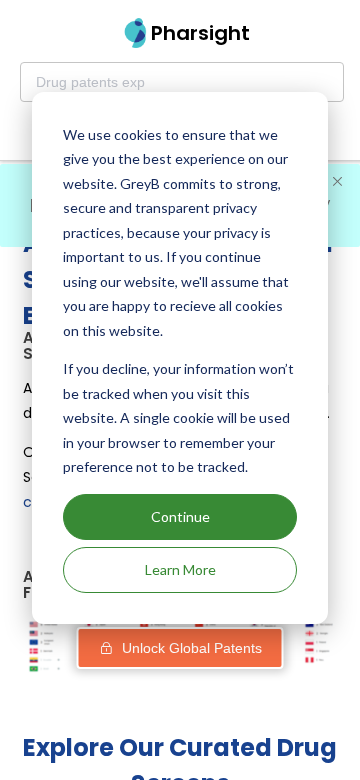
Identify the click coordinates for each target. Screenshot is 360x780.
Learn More (180, 569)
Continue (180, 516)
